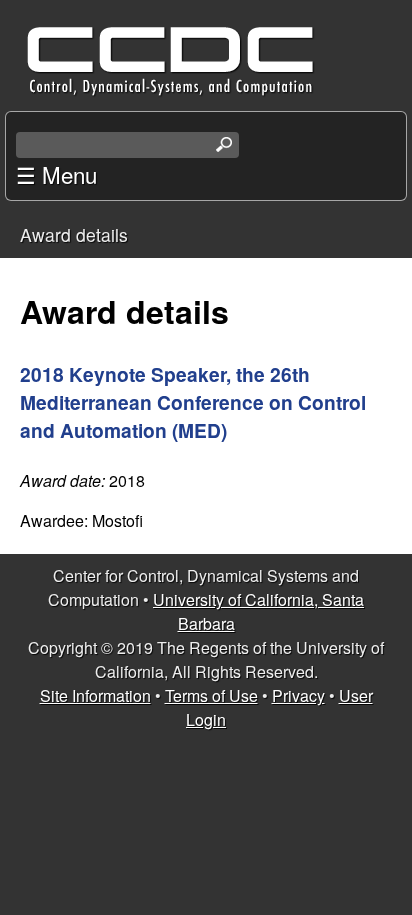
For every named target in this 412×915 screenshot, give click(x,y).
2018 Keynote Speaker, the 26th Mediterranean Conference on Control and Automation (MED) (193, 402)
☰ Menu (56, 174)
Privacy (298, 695)
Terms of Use (211, 695)
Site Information (95, 695)
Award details (74, 234)
